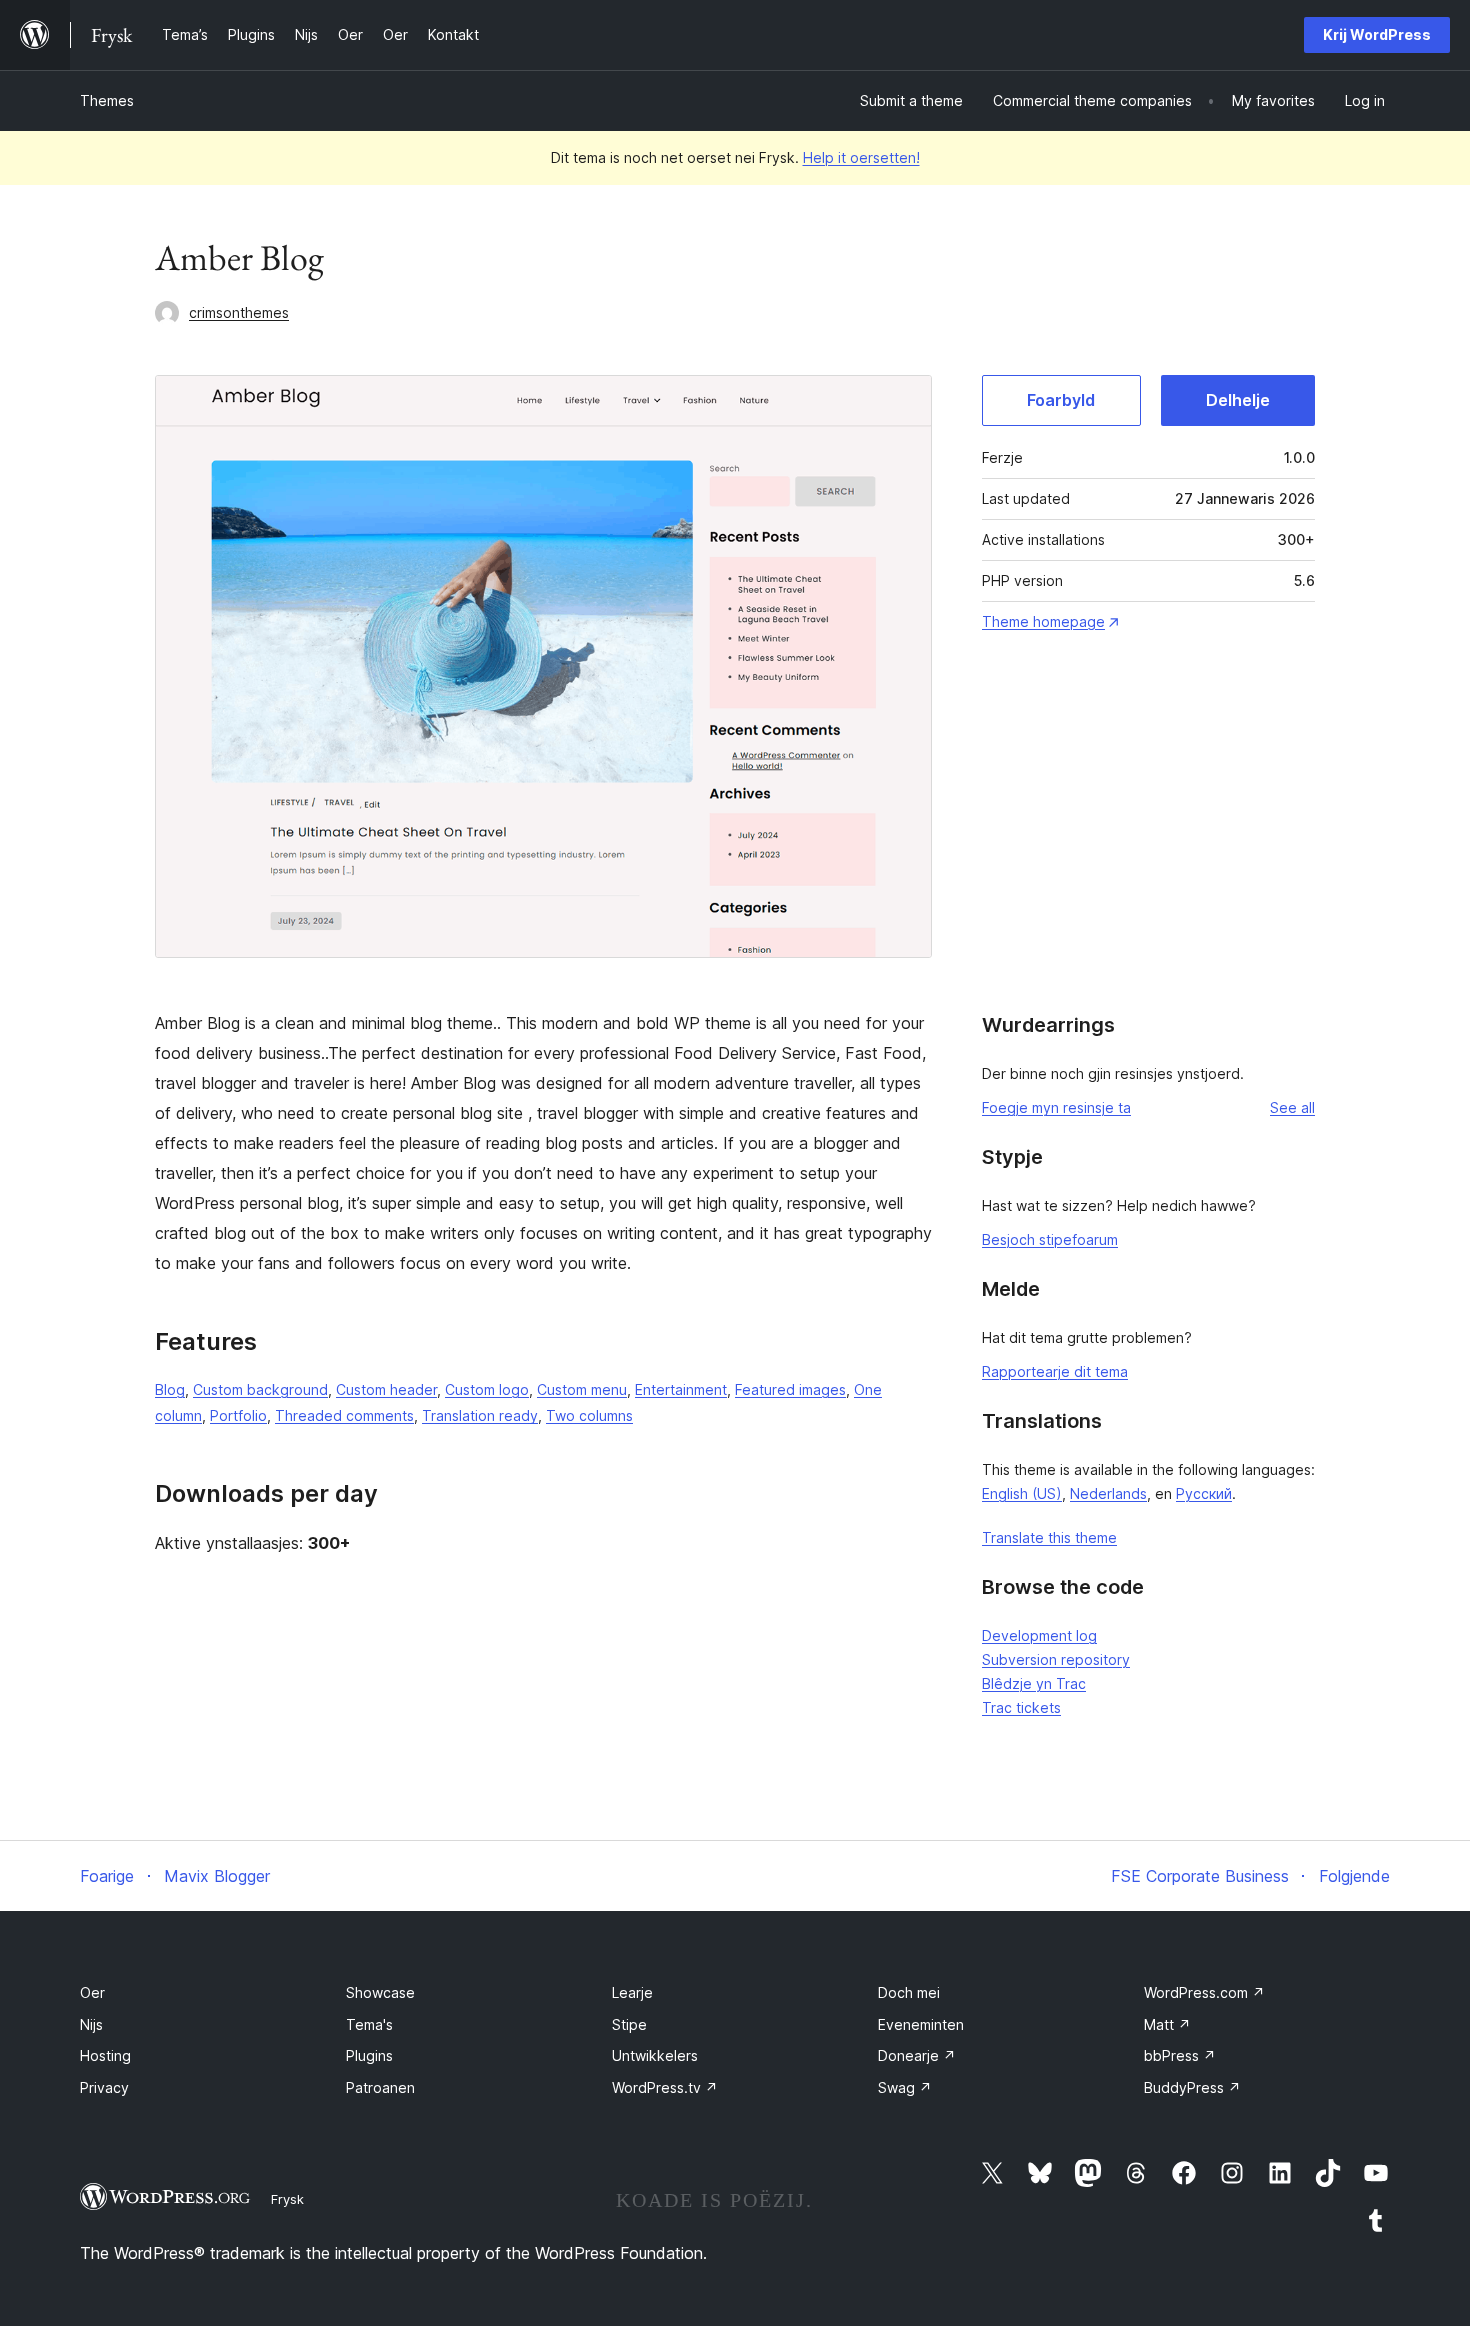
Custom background (260, 1389)
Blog (170, 1389)
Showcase (380, 1992)
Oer (92, 1992)
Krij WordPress (1377, 34)
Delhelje (1238, 400)
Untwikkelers (655, 2055)
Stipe (629, 2024)
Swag (905, 2087)
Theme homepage (1043, 621)
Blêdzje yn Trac (1034, 1683)
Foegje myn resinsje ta (1056, 1107)
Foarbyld (1061, 400)
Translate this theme (1049, 1537)
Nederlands (1108, 1493)
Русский (1204, 1493)
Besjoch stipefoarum (1050, 1239)
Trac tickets (1021, 1707)
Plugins (369, 2055)
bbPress (1180, 2055)
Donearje (917, 2055)
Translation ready (480, 1415)
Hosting (105, 2055)
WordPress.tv (665, 2087)
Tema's (369, 2024)
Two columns (589, 1415)
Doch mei (909, 1992)
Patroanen (380, 2087)
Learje (632, 1992)
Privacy (104, 2087)
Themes (107, 100)
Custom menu (582, 1389)
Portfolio (238, 1415)
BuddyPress (1192, 2087)
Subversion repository (1056, 1659)
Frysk (287, 2199)
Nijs (91, 2024)
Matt (1167, 2024)
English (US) (1022, 1493)
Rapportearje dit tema (1055, 1371)
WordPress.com (1204, 1992)
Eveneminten (921, 2024)
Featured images (790, 1389)
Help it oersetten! (861, 157)
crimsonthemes (239, 312)
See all (1292, 1107)
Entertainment (681, 1389)
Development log (1039, 1635)
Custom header (386, 1389)
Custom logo (487, 1389)
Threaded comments (344, 1415)
